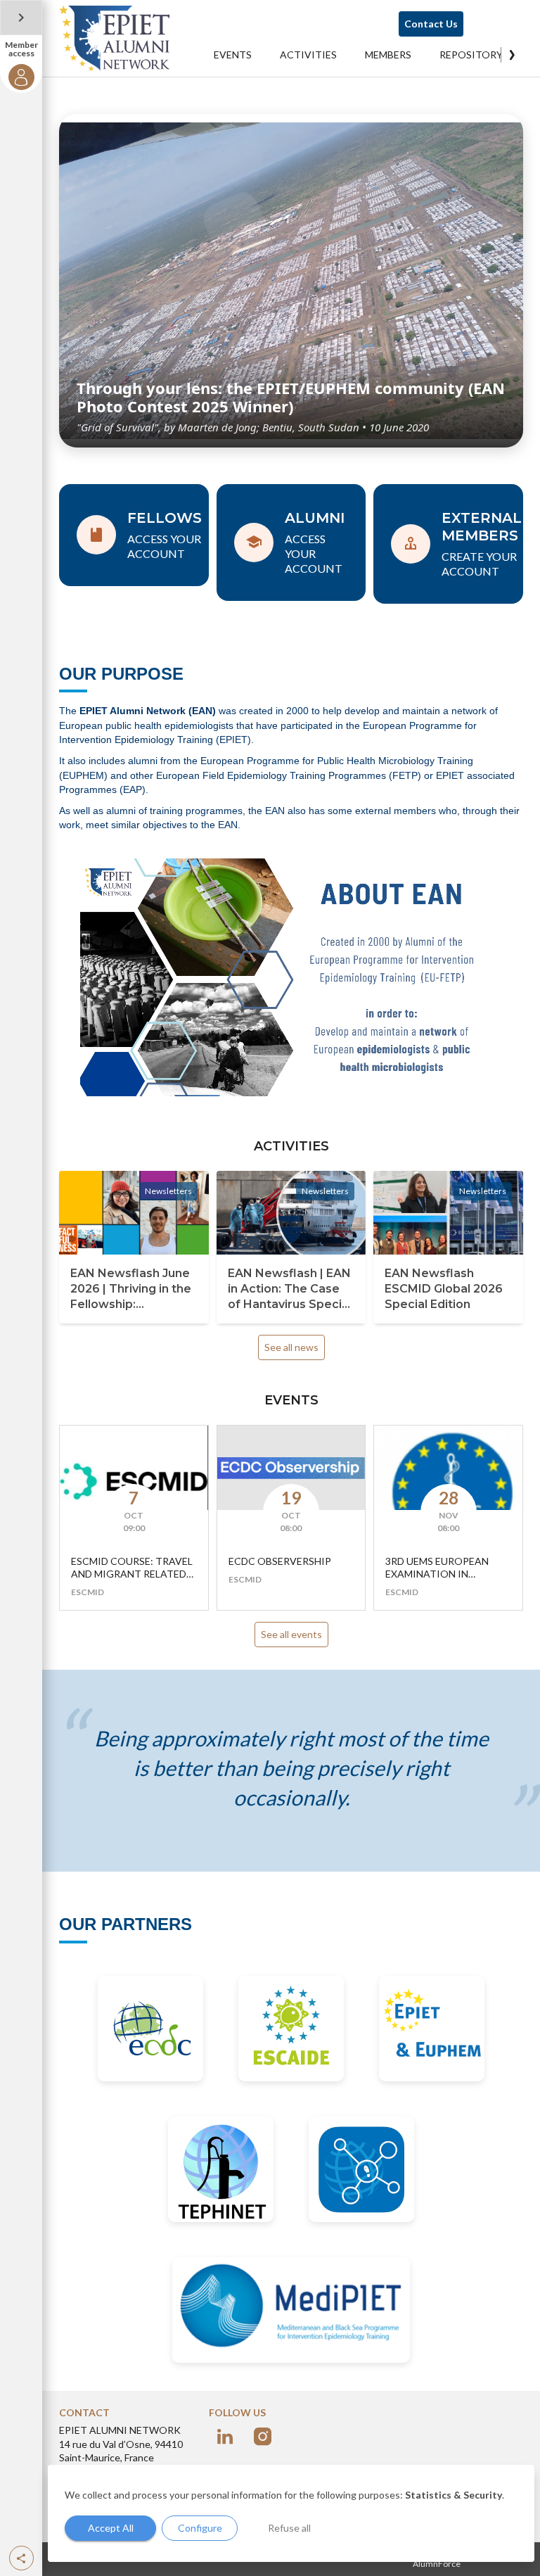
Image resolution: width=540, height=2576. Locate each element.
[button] (21, 2558)
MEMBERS (388, 55)
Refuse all (289, 2528)
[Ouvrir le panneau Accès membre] (21, 18)
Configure (200, 2528)
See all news (291, 1347)
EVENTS (233, 55)
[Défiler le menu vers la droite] (512, 55)
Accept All (111, 2528)
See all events (291, 1634)
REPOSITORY (471, 55)
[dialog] (291, 2513)
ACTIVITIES (308, 55)
